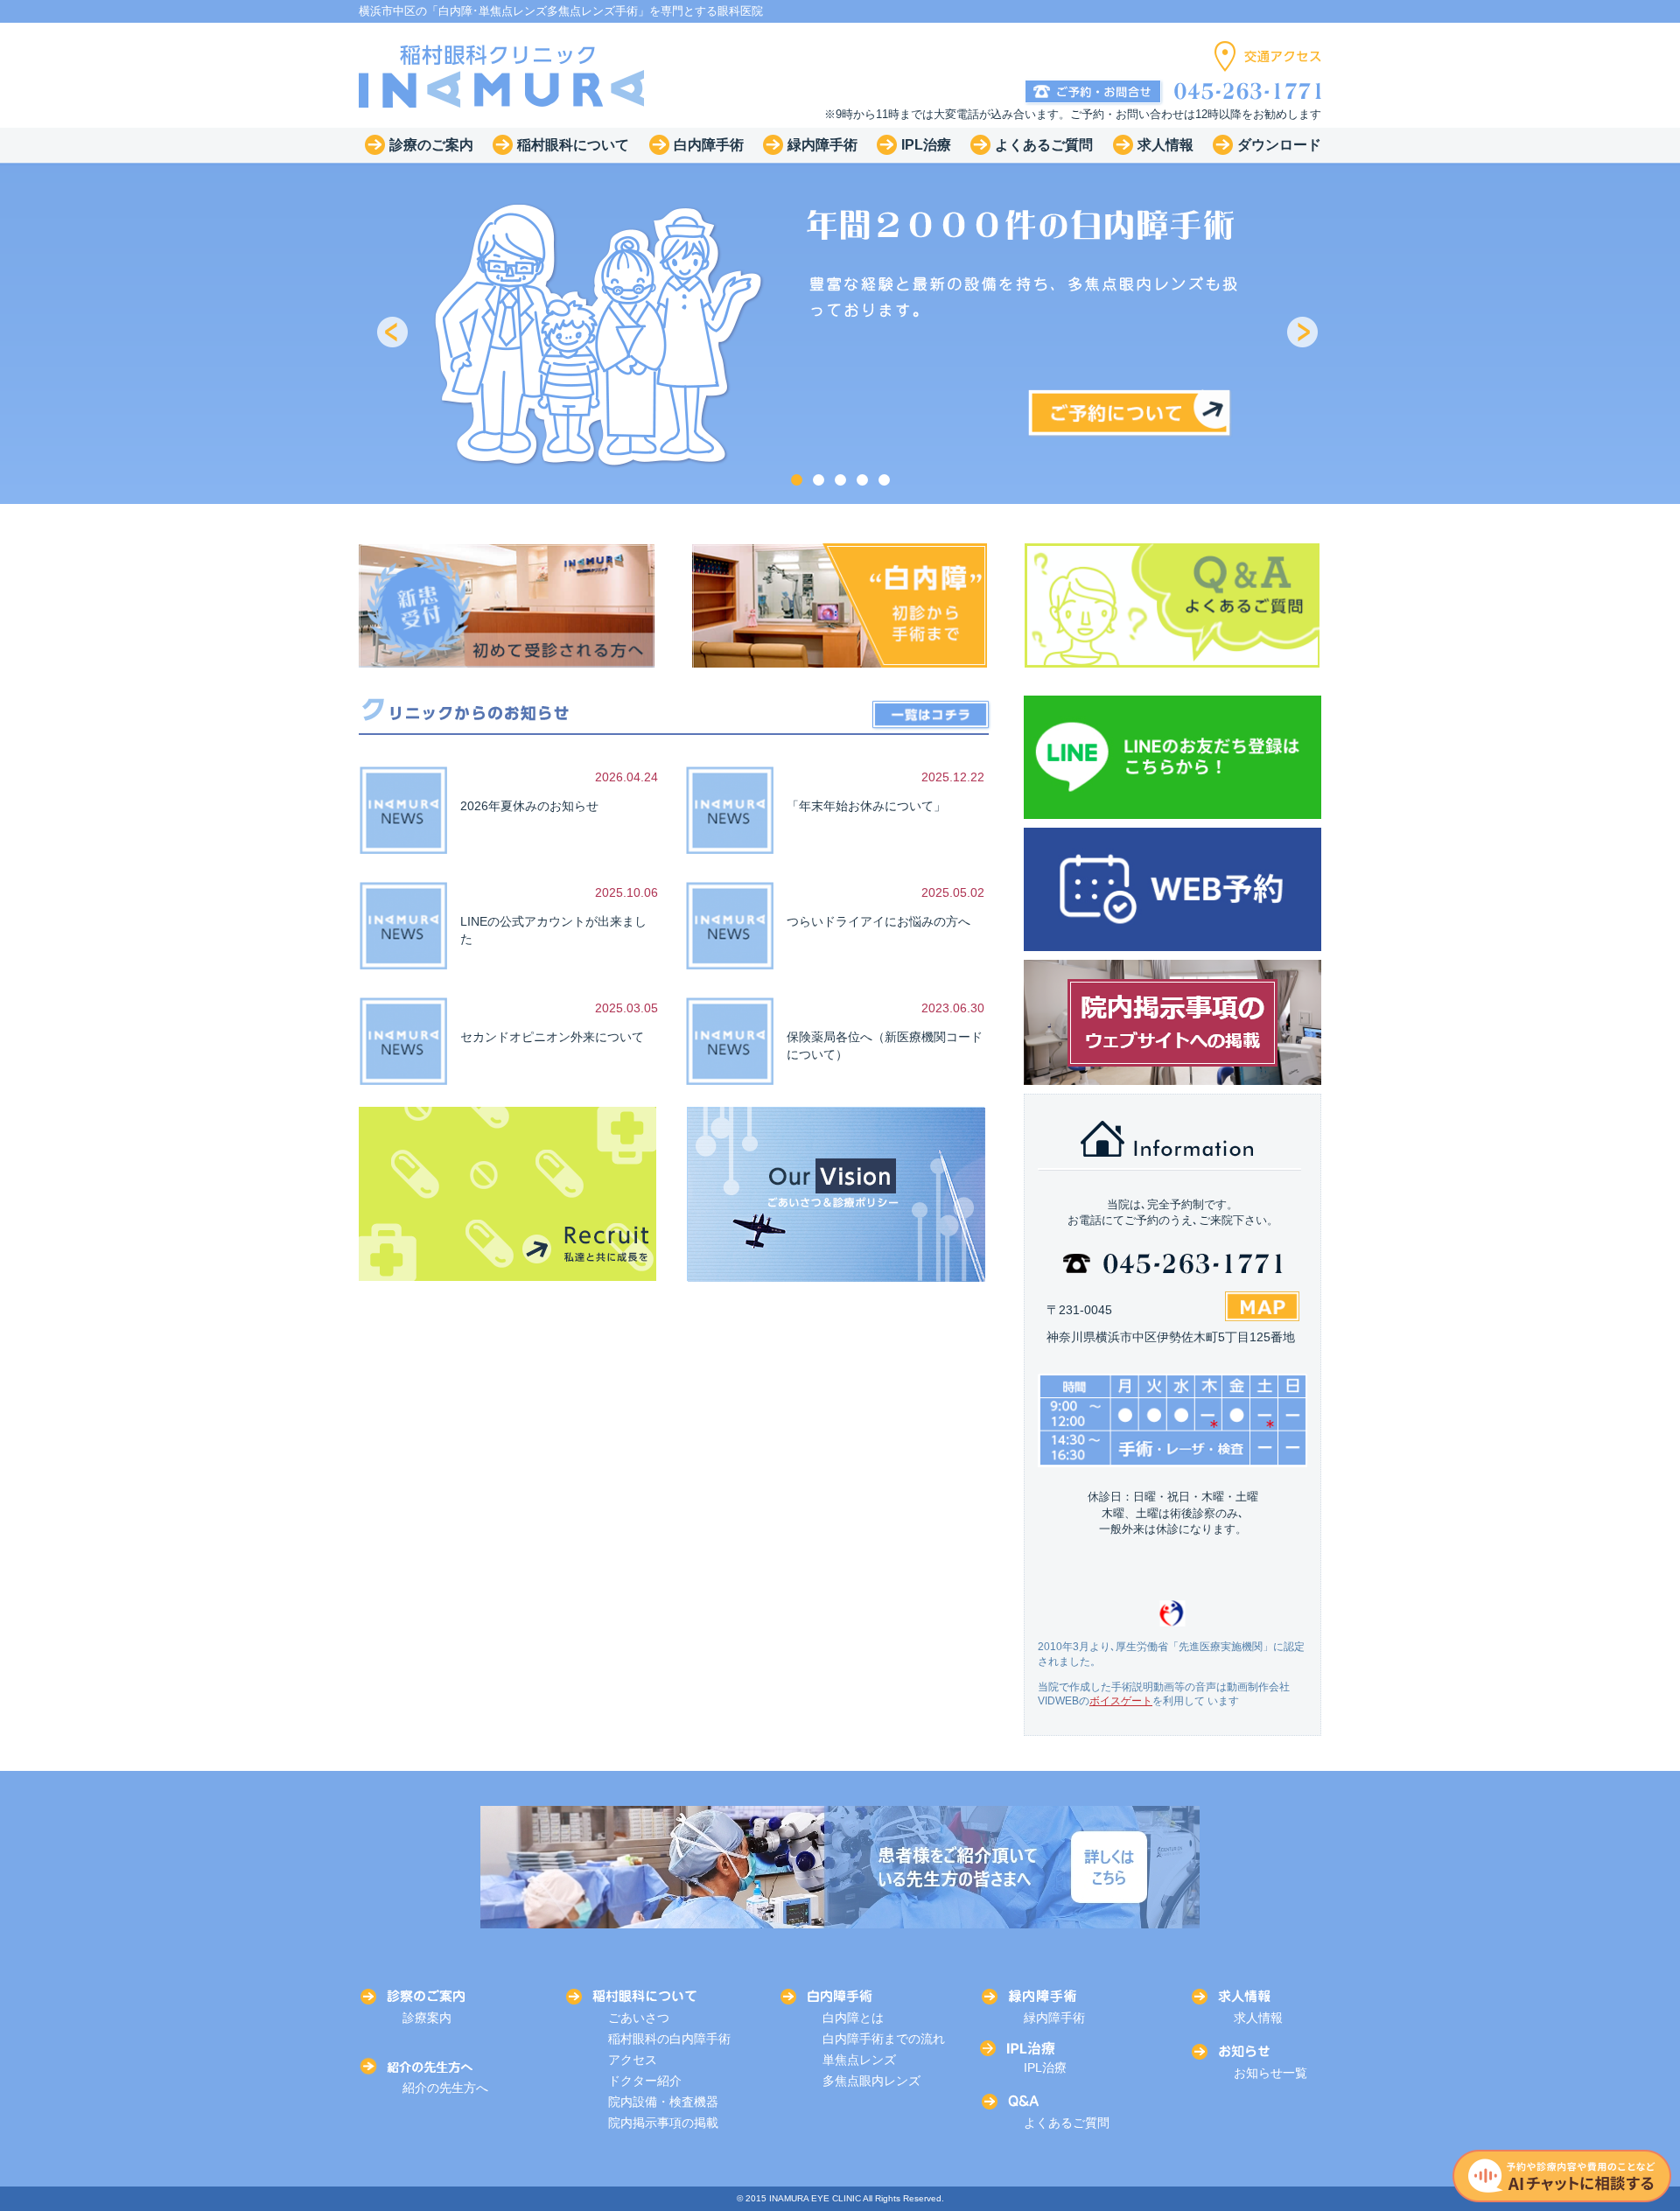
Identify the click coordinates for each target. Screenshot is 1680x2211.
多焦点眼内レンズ (871, 2081)
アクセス (633, 2060)
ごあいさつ (639, 2018)
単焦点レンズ (859, 2060)
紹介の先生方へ (445, 2088)
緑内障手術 (1054, 2018)
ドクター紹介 (645, 2081)
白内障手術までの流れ (884, 2039)
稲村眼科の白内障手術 (669, 2039)
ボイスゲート (1121, 1701)
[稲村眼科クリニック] (502, 75)
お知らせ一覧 (1270, 2073)
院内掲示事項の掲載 (663, 2123)
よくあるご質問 (1067, 2123)
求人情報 (1258, 2018)
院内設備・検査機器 (663, 2102)
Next (1304, 333)
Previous (394, 333)
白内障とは (853, 2018)
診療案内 (427, 2018)
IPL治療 (1045, 2068)
